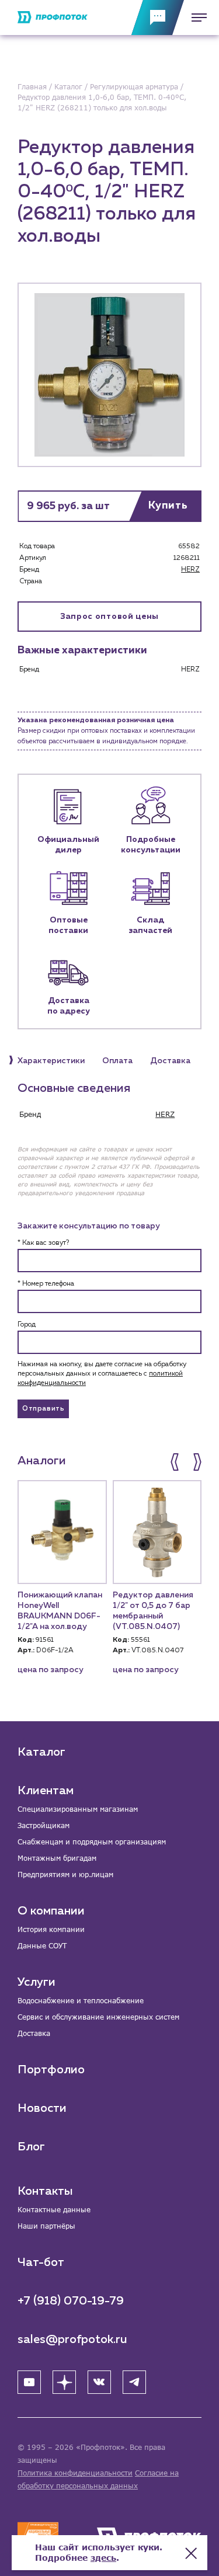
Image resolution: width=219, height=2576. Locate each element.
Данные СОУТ (42, 1946)
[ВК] (99, 2382)
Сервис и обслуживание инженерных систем (98, 2017)
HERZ (190, 570)
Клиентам (46, 1791)
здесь (103, 2558)
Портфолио (51, 2070)
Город (27, 1325)
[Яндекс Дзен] (64, 2382)
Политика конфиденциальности (75, 2473)
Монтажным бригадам (57, 1858)
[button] (176, 1462)
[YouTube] (29, 2382)
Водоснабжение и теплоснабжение (81, 2001)
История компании (51, 1929)
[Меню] (196, 18)
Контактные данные (54, 2210)
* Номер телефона (46, 1284)
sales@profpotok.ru (72, 2340)
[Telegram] (134, 2382)
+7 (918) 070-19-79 (71, 2301)
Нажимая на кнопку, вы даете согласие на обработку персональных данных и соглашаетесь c (102, 1374)
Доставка (34, 2033)
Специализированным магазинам (78, 1809)
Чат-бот (41, 2262)
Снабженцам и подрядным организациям (92, 1842)
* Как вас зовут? (43, 1243)
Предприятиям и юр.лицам (65, 1874)
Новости (42, 2108)
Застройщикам (44, 1825)
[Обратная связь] (158, 18)
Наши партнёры (46, 2226)
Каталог (41, 1752)
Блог (31, 2147)
